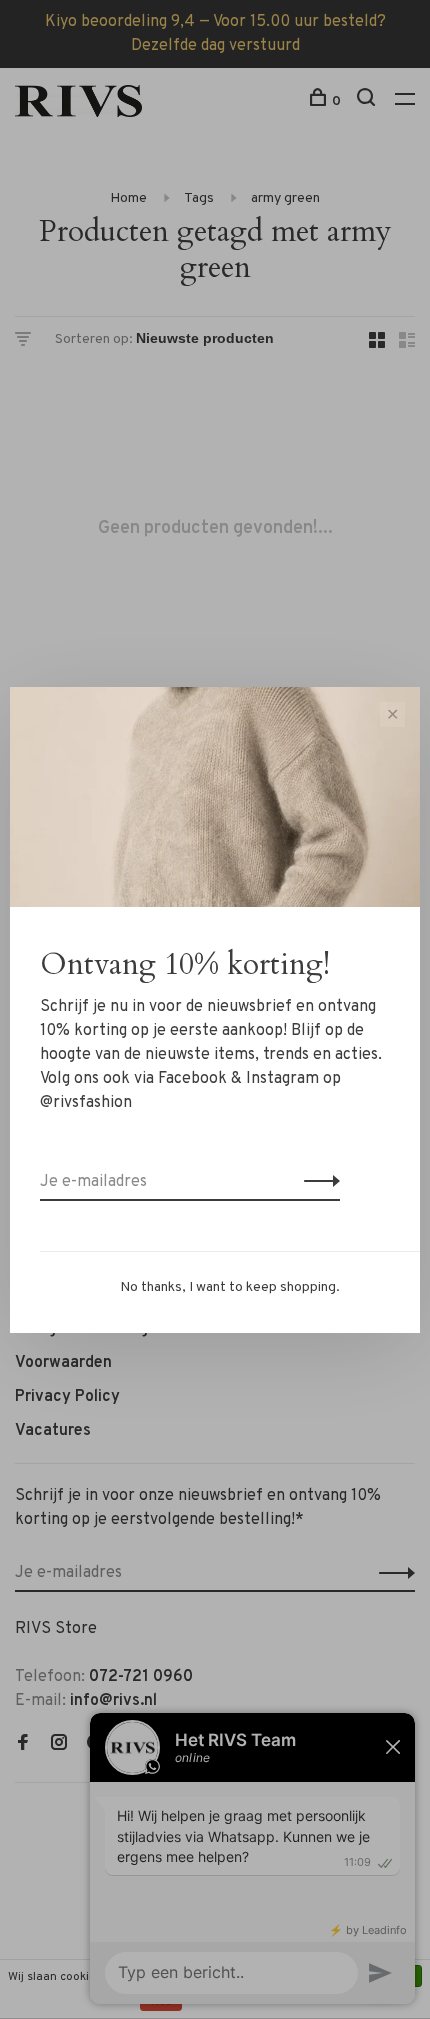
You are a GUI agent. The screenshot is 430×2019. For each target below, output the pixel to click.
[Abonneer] (316, 1182)
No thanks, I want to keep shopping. (230, 1287)
